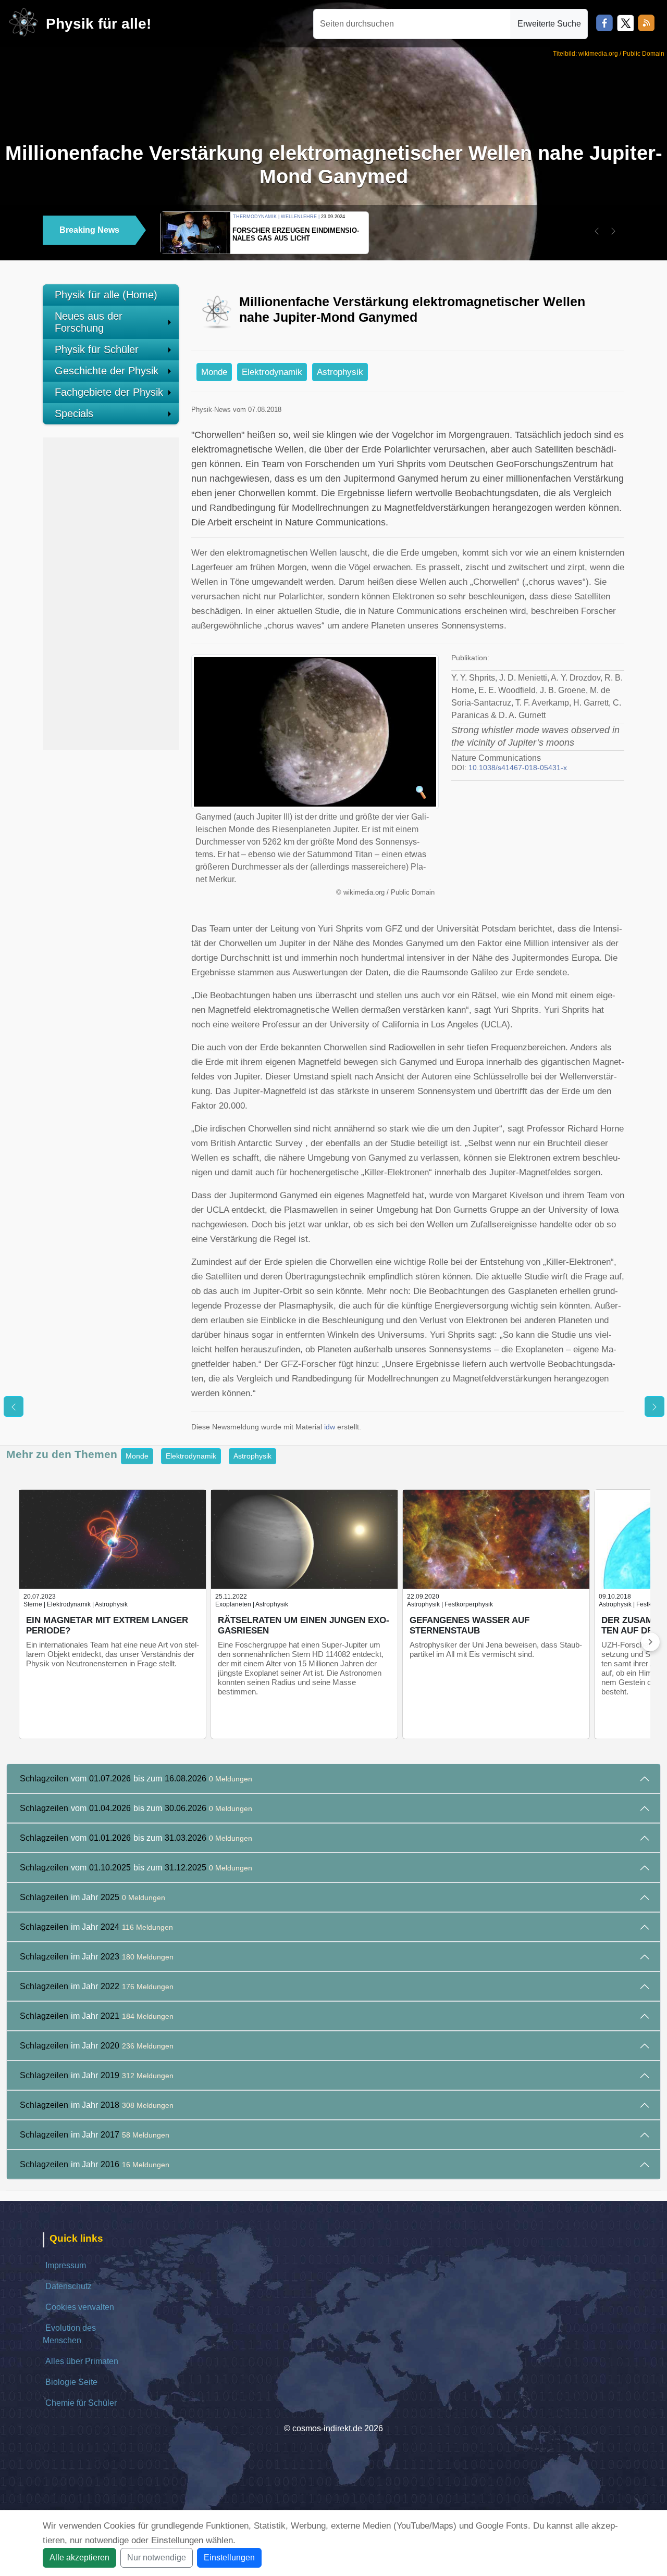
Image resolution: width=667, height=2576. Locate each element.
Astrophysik (340, 372)
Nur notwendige (157, 2558)
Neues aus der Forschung (89, 322)
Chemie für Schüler (81, 2403)
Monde (214, 372)
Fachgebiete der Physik (109, 392)
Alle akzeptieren (79, 2558)
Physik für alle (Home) (106, 295)
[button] (597, 231)
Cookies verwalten (80, 2307)
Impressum (66, 2265)
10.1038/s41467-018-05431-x (518, 768)
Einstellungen (229, 2558)
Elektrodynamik (272, 372)
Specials (74, 413)
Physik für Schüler (97, 349)
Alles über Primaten (82, 2361)
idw (330, 1427)
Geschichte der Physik (107, 371)
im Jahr (92, 1897)
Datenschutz (69, 2286)
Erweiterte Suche (549, 24)
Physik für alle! (98, 24)
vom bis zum (136, 1779)
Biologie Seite (71, 2382)
